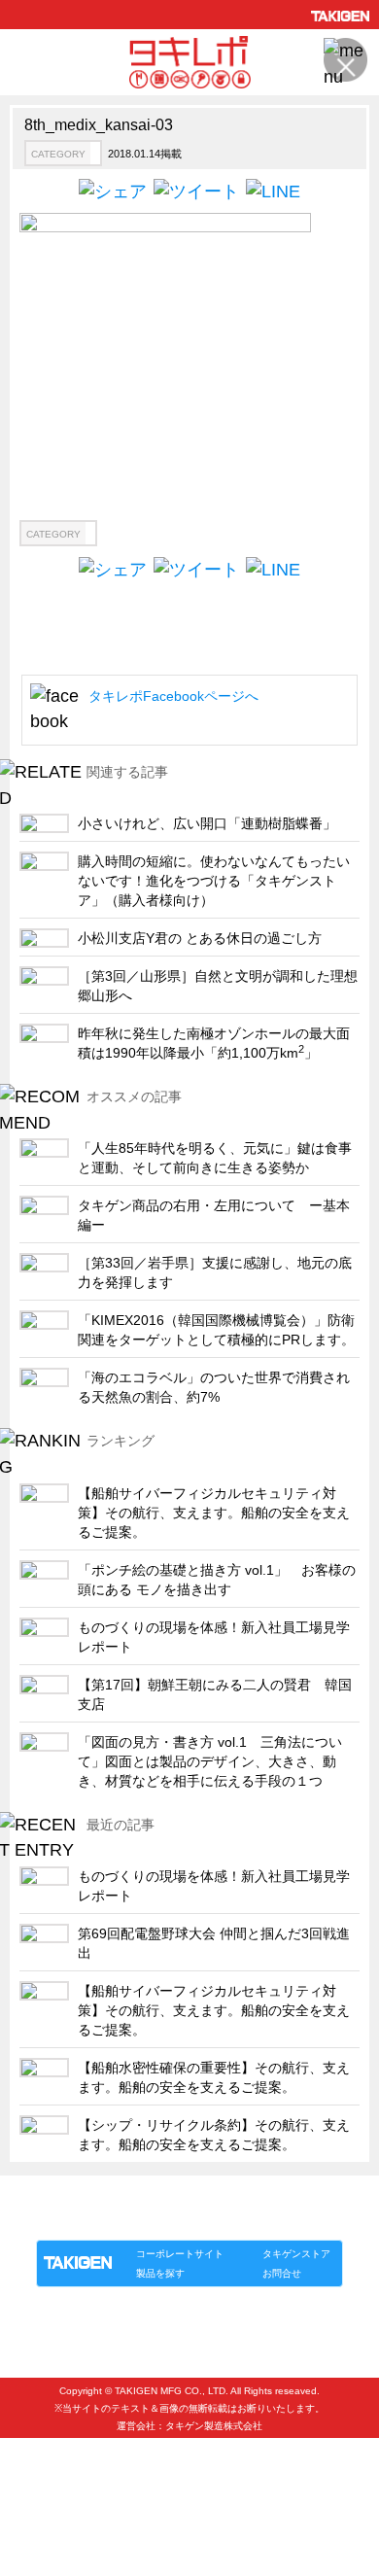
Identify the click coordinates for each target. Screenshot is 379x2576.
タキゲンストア (296, 2254)
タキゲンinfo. (273, 2220)
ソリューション (148, 2220)
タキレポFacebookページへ (173, 696)
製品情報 (73, 2220)
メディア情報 (67, 2491)
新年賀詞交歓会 (73, 2459)
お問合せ (282, 2273)
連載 (213, 2220)
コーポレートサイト (180, 2254)
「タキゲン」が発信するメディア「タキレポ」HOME (163, 2197)
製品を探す (160, 2273)
